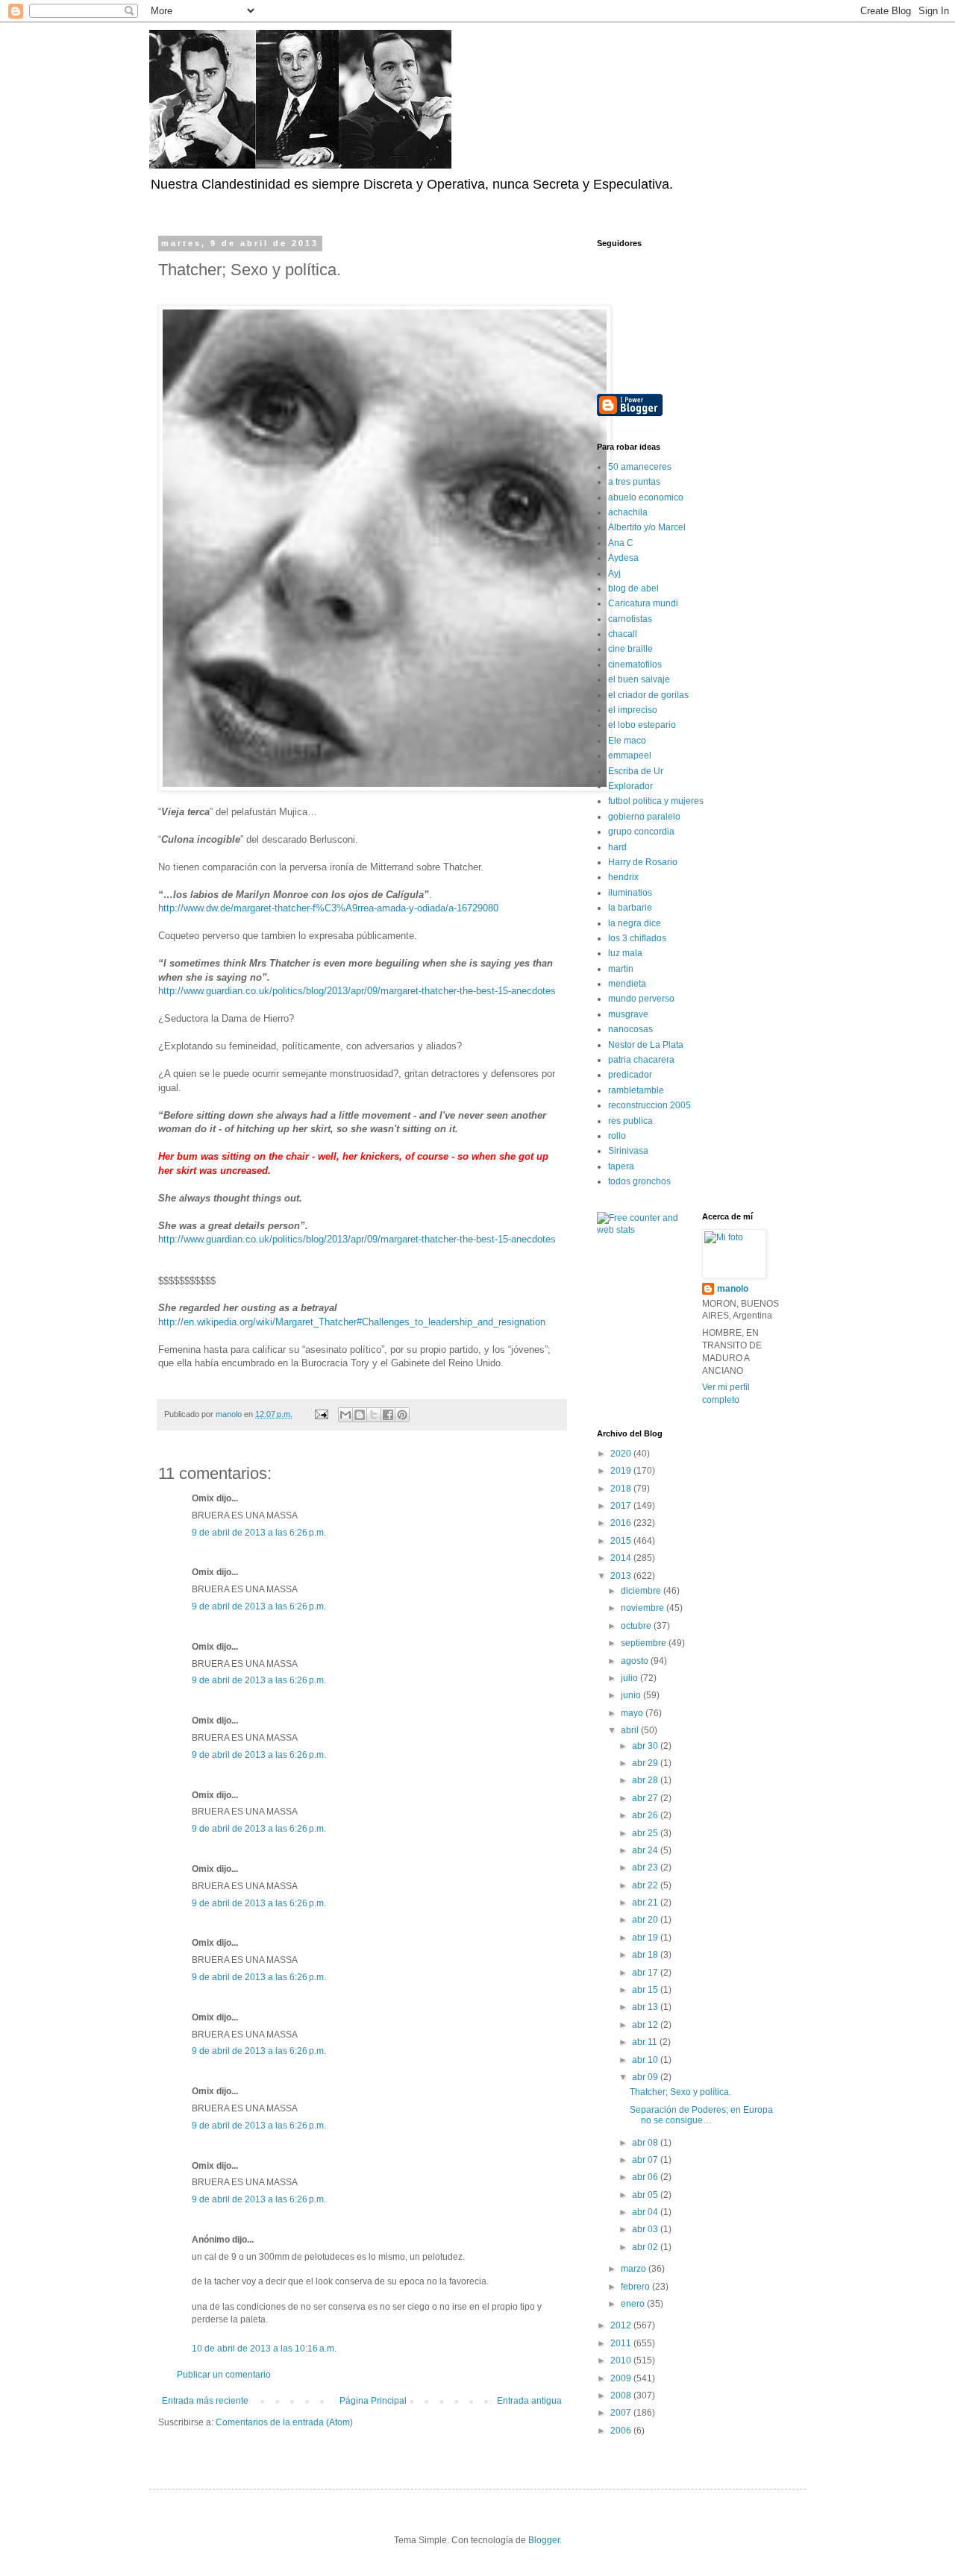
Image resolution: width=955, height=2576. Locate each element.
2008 (622, 2396)
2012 (622, 2325)
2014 (622, 1558)
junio (632, 1695)
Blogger (544, 2540)
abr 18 (646, 1955)
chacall (623, 634)
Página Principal (373, 2401)
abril (631, 1730)
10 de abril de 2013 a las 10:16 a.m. (264, 2349)
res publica (630, 1121)
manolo (733, 1289)
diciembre (642, 1591)
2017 (622, 1506)
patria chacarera (641, 1060)
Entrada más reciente (205, 2401)
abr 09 (646, 2077)
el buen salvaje (639, 679)
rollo (617, 1136)
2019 (622, 1471)
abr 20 (646, 1920)
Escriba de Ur (636, 771)
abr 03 (646, 2229)
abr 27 (646, 1798)
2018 (622, 1489)
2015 (622, 1541)
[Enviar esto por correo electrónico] (345, 1415)
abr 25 (646, 1833)
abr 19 (646, 1938)
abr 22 (646, 1885)
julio (630, 1678)
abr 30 (646, 1746)
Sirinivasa (628, 1151)
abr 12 (646, 2025)
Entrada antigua (529, 2401)
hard (617, 847)
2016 (622, 1523)
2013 (622, 1576)
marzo (635, 2269)
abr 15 (646, 1990)
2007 (622, 2413)
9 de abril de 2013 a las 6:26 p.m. (259, 1533)
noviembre (644, 1608)
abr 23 (646, 1867)
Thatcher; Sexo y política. (680, 2092)
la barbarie (630, 908)
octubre (637, 1626)
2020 (622, 1454)
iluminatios (630, 893)
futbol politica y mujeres (656, 801)
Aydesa (623, 558)
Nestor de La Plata (646, 1045)
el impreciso (633, 710)
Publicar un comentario (224, 2375)
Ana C (621, 543)
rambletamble (636, 1090)
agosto (636, 1661)
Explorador (630, 786)
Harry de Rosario (643, 862)
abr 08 (646, 2143)
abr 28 (646, 1780)
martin (621, 969)
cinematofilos (635, 665)
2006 (622, 2431)
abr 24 (646, 1850)
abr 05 (646, 2195)
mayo (633, 1713)
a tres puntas (634, 482)
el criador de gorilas (648, 695)
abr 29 (646, 1763)
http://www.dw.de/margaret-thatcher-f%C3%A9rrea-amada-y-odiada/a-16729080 (328, 908)
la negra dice (635, 923)
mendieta (627, 984)
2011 (622, 2343)
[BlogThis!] (360, 1415)
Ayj (614, 574)
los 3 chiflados (637, 938)
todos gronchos (639, 1181)
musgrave (628, 1014)
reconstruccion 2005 (649, 1105)
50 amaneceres (640, 467)
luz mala (625, 953)
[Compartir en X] (374, 1415)
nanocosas (630, 1029)
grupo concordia (641, 832)
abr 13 (646, 2007)
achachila (628, 512)
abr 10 (646, 2060)
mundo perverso (641, 999)
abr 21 (646, 1903)
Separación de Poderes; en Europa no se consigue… (701, 2115)
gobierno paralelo (644, 817)
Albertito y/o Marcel (647, 527)
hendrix (623, 877)
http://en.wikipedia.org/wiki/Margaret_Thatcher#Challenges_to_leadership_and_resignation (352, 1322)
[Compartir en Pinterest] (402, 1415)
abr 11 (646, 2042)
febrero (636, 2287)
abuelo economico (646, 497)
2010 (622, 2360)
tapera (621, 1166)
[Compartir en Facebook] (388, 1415)
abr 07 (646, 2160)
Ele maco (627, 741)
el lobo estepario (642, 725)
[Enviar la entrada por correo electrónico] (321, 1414)
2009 (622, 2378)
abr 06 (646, 2177)
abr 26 (646, 1815)
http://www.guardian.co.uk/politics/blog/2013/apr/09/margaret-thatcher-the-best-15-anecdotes (357, 991)
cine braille (630, 649)
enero (634, 2304)
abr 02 (646, 2247)
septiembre (645, 1643)
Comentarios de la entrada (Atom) (284, 2422)
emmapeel (630, 755)
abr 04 (646, 2212)
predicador (630, 1075)
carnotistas (630, 619)
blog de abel (633, 588)
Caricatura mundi (643, 603)
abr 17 (646, 1973)
